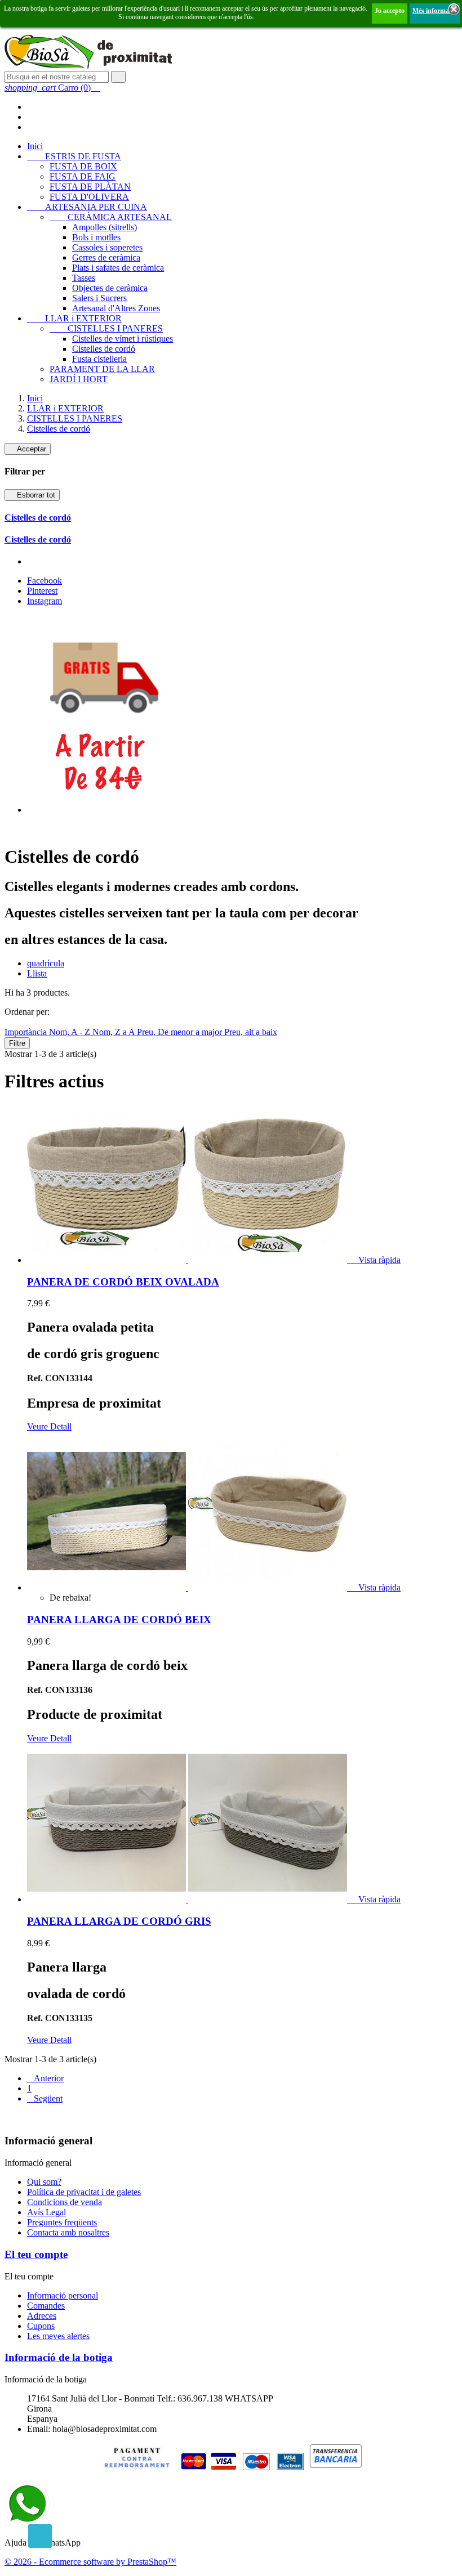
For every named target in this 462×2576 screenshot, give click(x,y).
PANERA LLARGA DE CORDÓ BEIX (119, 1619)
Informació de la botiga (59, 2357)
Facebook (45, 581)
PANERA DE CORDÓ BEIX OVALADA (123, 1282)
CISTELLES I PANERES (106, 328)
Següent (45, 2098)
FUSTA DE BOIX (83, 166)
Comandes (46, 2306)
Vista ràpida (375, 1260)
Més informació (435, 11)
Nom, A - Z (71, 1032)
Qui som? (44, 2182)
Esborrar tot (32, 495)
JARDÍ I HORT (79, 379)
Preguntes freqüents (62, 2222)
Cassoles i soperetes (107, 247)
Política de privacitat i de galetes (84, 2192)
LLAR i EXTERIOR (74, 318)
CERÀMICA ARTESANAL (111, 217)
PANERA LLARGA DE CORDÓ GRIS (119, 1921)
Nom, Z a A (115, 1032)
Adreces (42, 2316)
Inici (35, 146)
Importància (27, 1032)
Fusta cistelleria (99, 359)
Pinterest (42, 591)
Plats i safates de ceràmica (118, 268)
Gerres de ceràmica (106, 257)
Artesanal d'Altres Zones (116, 308)
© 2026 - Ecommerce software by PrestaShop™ (90, 2562)
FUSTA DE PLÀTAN (90, 187)
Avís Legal (46, 2212)
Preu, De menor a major (181, 1032)
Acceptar (28, 449)
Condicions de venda (65, 2202)
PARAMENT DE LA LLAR (102, 369)
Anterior (45, 2078)
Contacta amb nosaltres (68, 2232)
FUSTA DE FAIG (83, 176)
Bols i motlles (96, 237)
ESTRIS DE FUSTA (74, 156)
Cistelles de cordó (104, 349)
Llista (37, 973)
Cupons (41, 2326)
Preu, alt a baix (251, 1032)
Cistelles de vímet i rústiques (123, 339)
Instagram (45, 601)
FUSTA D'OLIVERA (89, 197)
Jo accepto (390, 11)
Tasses (84, 278)
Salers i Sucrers (99, 298)
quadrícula (46, 963)
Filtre (17, 1043)
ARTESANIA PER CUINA (87, 207)
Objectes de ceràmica (110, 288)
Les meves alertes (58, 2336)
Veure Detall (49, 1426)
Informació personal (63, 2295)
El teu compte (36, 2254)
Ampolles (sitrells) (105, 227)
